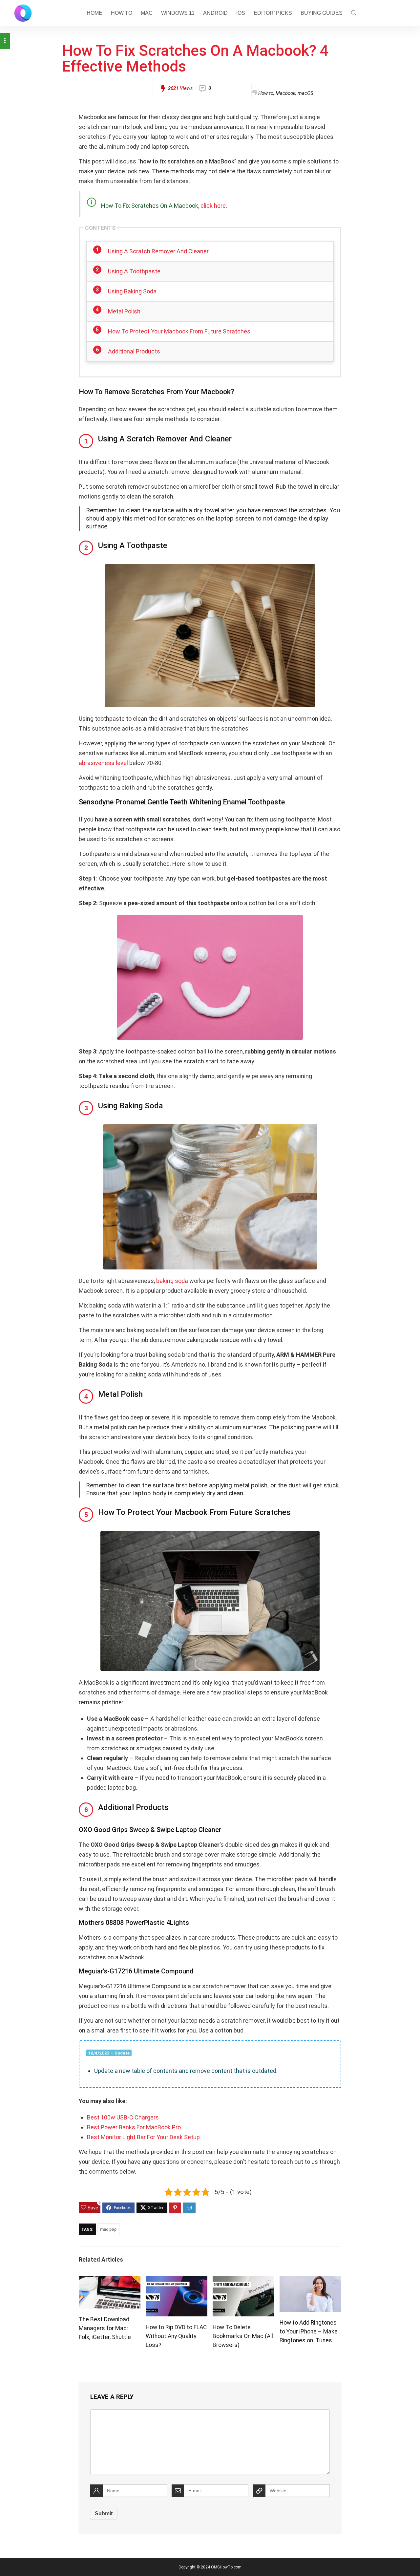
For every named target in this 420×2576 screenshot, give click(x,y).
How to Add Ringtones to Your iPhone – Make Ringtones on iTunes (309, 2331)
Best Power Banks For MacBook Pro (134, 2127)
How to (122, 13)
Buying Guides (322, 13)
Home (94, 13)
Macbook (285, 93)
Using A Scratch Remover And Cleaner (158, 251)
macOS (305, 93)
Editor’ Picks (273, 13)
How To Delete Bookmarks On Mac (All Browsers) (243, 2336)
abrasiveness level (103, 763)
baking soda (172, 1281)
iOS (241, 13)
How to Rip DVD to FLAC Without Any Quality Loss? (176, 2336)
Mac (147, 13)
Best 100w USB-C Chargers (123, 2117)
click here (213, 206)
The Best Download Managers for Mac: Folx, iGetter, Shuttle (105, 2328)
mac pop (108, 2229)
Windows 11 (178, 13)
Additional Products (134, 351)
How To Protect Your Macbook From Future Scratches (179, 331)
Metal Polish (124, 311)
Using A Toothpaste (134, 271)
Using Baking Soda (132, 291)
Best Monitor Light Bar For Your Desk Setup (143, 2137)
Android (215, 13)
